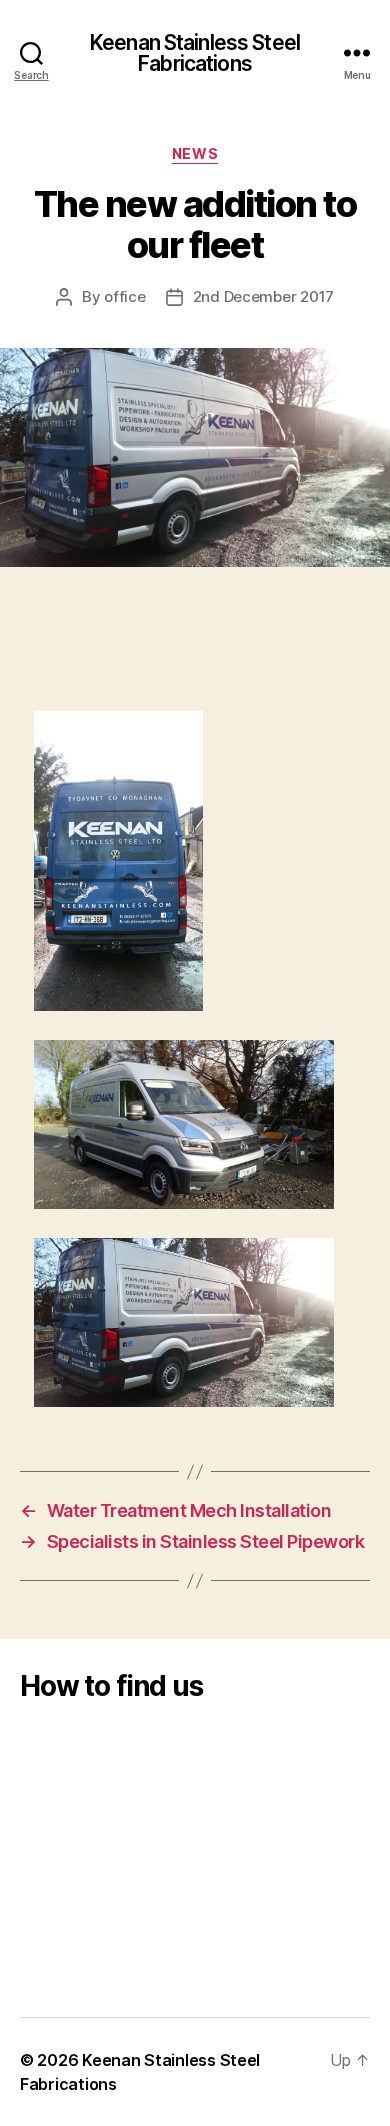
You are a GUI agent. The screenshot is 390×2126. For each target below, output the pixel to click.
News (195, 153)
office (124, 296)
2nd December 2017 (264, 296)
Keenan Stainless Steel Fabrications (195, 53)
